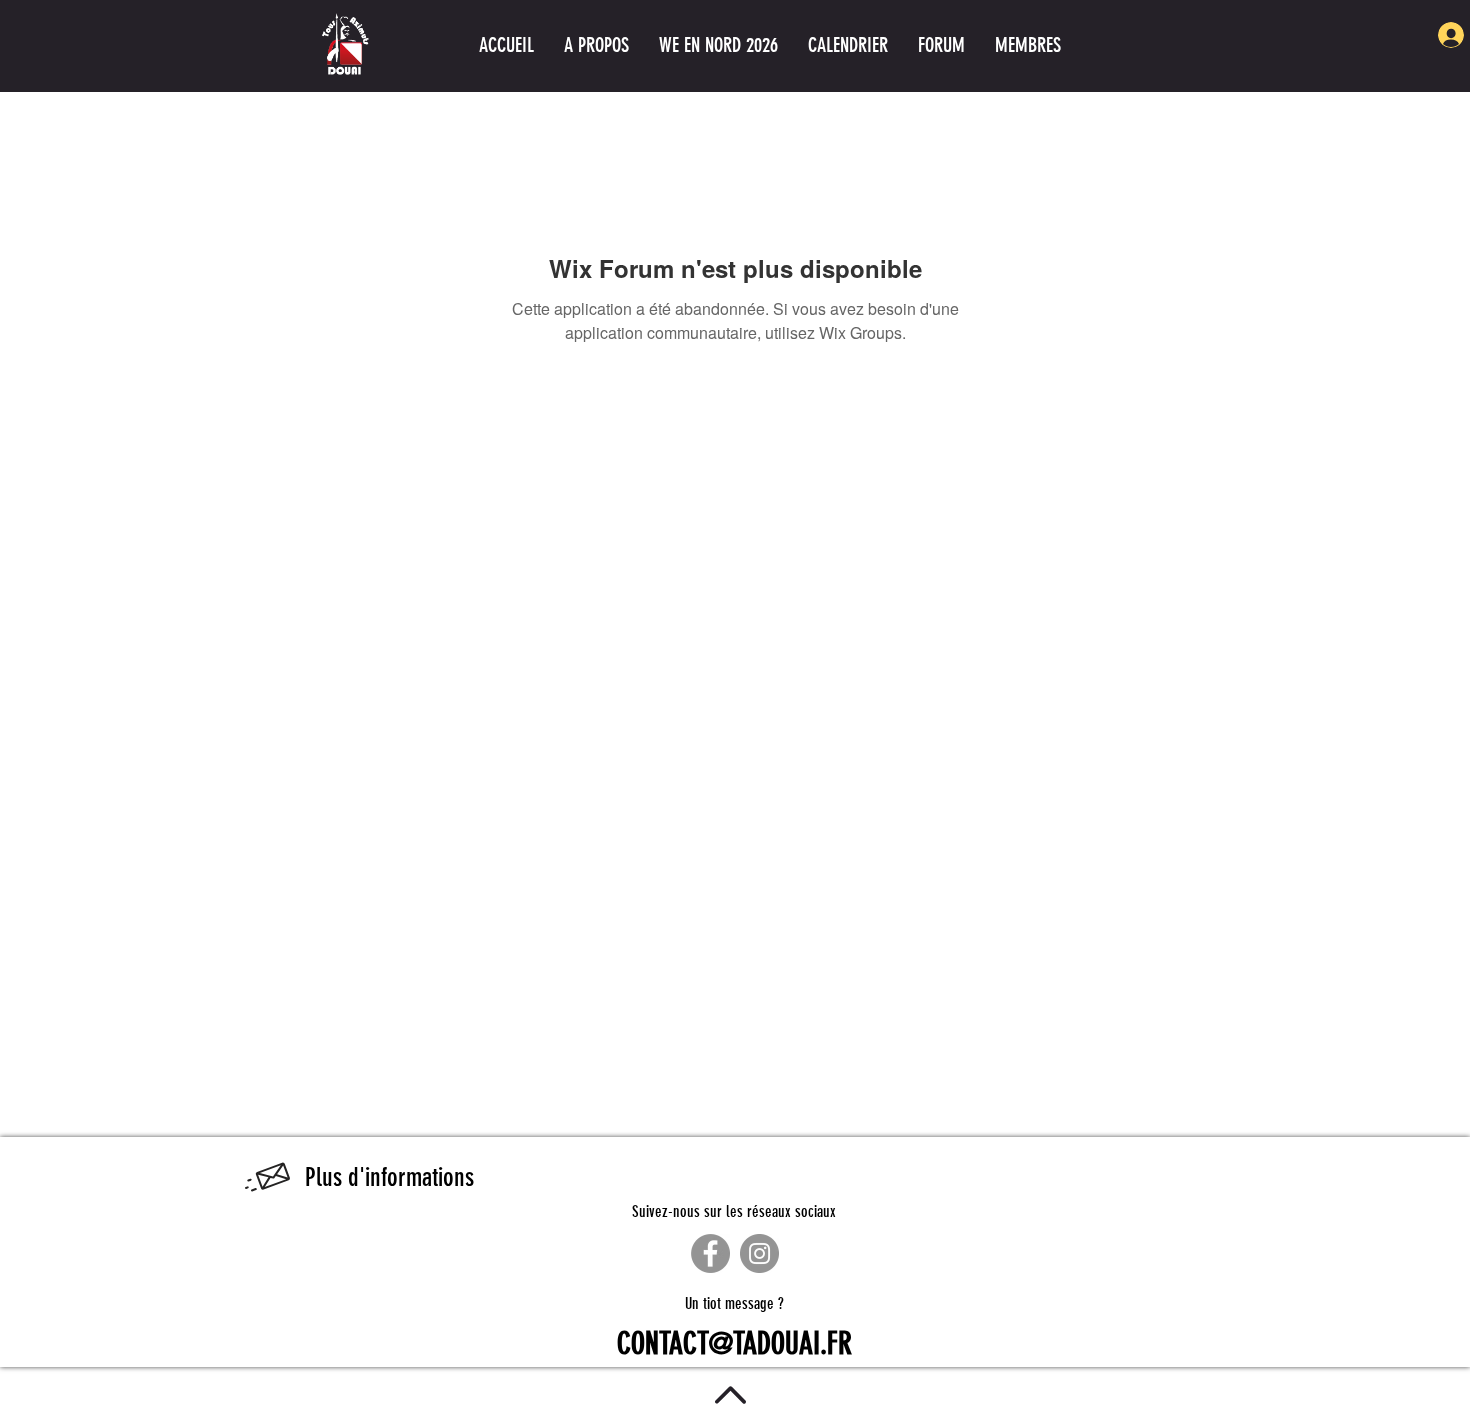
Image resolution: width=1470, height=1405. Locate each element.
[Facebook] (710, 1253)
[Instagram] (759, 1253)
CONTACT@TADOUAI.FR (734, 1344)
